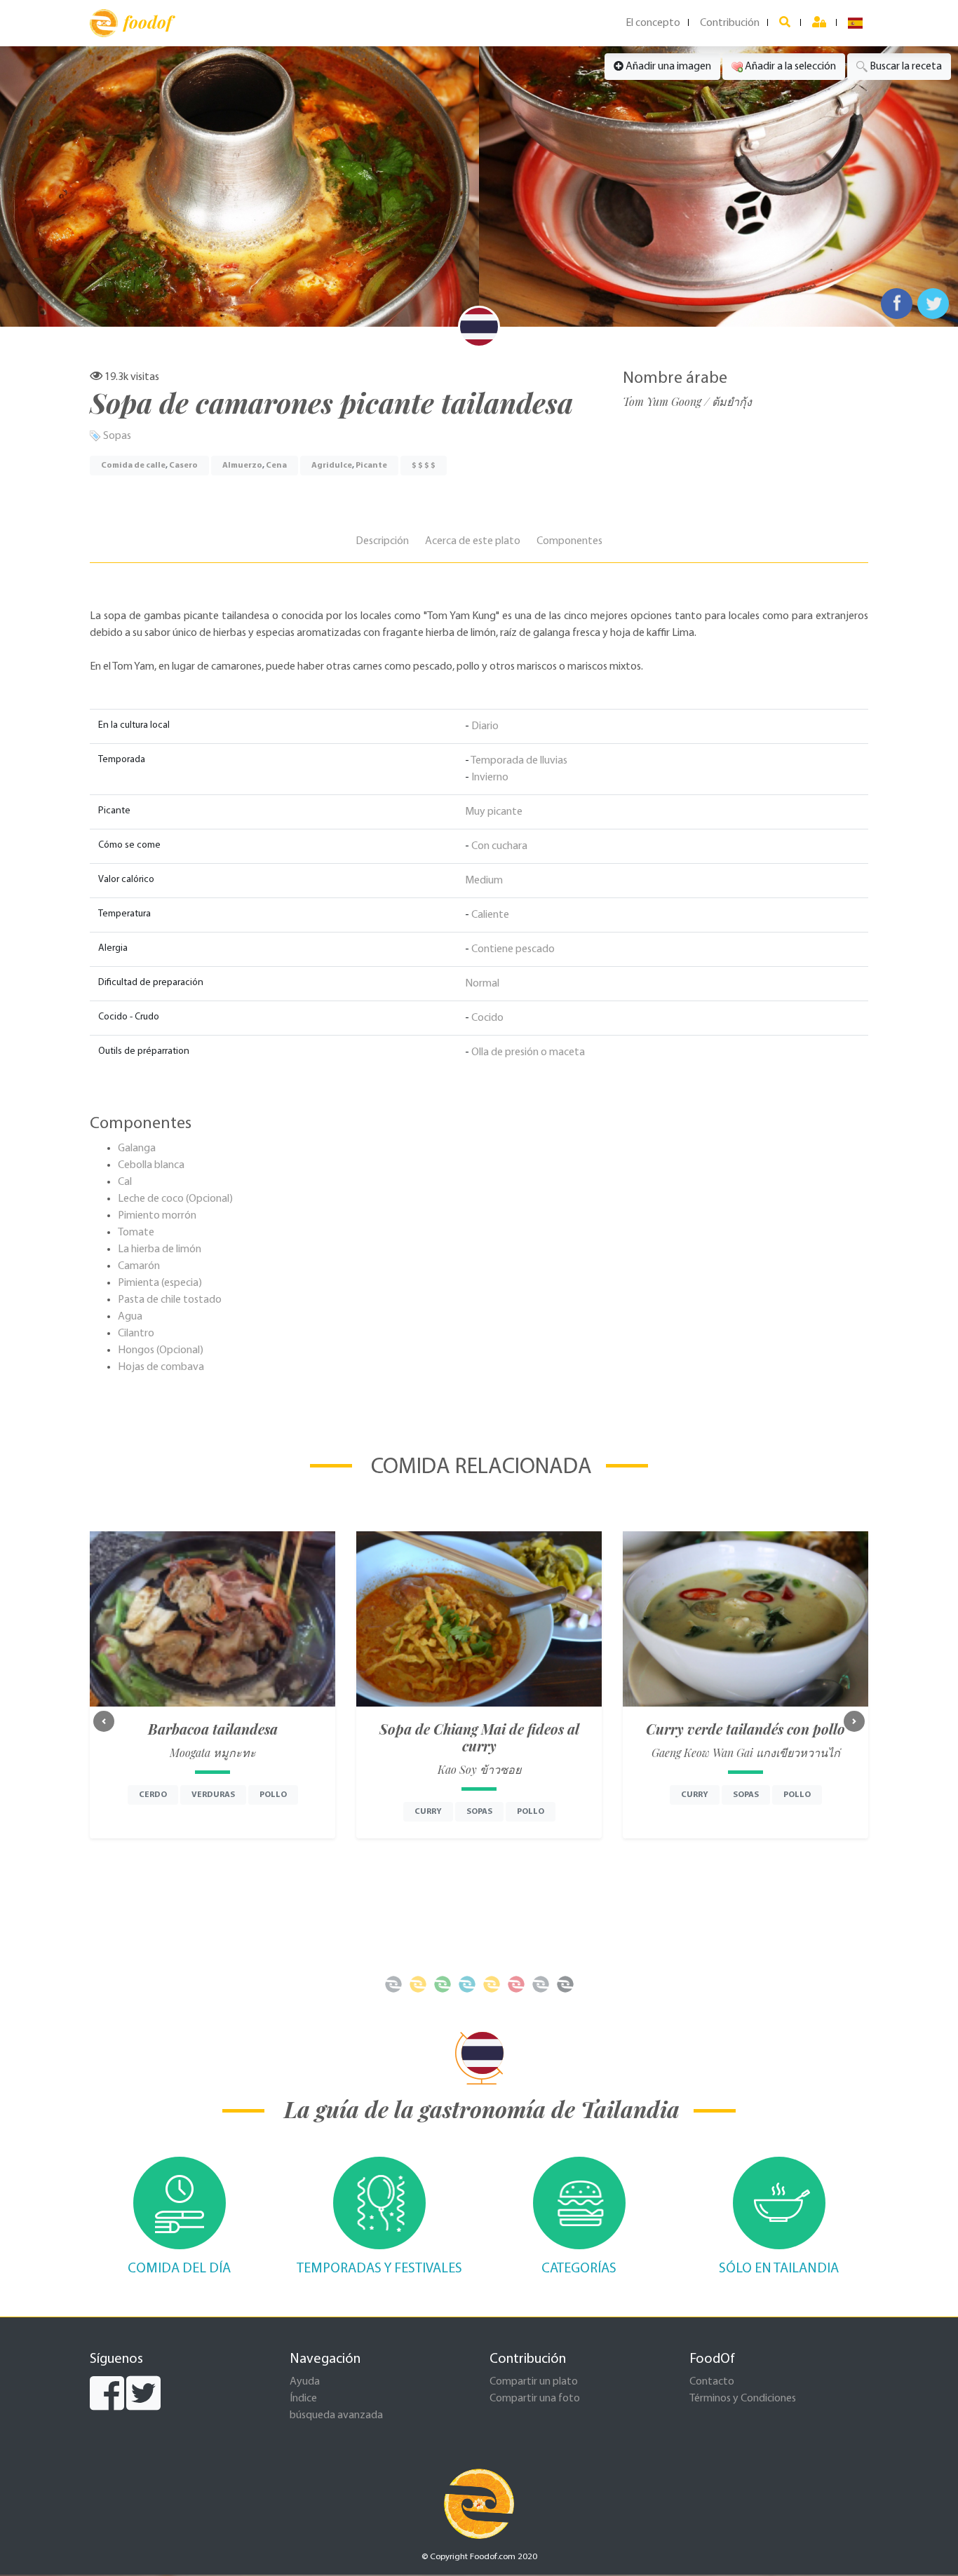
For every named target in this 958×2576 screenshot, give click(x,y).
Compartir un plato (534, 2382)
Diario (485, 726)
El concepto (653, 23)
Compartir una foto (535, 2399)
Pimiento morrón (157, 1216)
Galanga (137, 1148)
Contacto (712, 2382)
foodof (148, 22)
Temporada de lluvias (519, 761)
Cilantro (136, 1334)
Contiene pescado (513, 949)
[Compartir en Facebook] (897, 304)
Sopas (117, 436)
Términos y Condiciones (743, 2399)
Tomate (136, 1233)
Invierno (490, 778)
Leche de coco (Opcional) (175, 1199)
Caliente (490, 915)
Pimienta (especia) (160, 1283)
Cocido (487, 1018)
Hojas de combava (161, 1367)
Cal (125, 1182)
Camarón (139, 1266)
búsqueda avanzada (336, 2415)
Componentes (569, 541)
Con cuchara (499, 846)
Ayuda (305, 2382)
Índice (303, 2399)
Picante (371, 466)
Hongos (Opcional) (161, 1350)
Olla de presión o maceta (528, 1052)
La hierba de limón (160, 1249)
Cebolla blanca (151, 1165)
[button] (104, 1721)
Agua (130, 1317)
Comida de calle (133, 466)
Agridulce (332, 466)
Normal (482, 984)
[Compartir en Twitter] (933, 304)
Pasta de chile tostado (170, 1300)
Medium (484, 881)
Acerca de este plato (473, 541)
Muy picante (494, 812)
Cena (276, 466)
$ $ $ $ (424, 466)
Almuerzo (242, 466)
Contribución (730, 23)
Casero (183, 466)
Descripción (382, 541)
